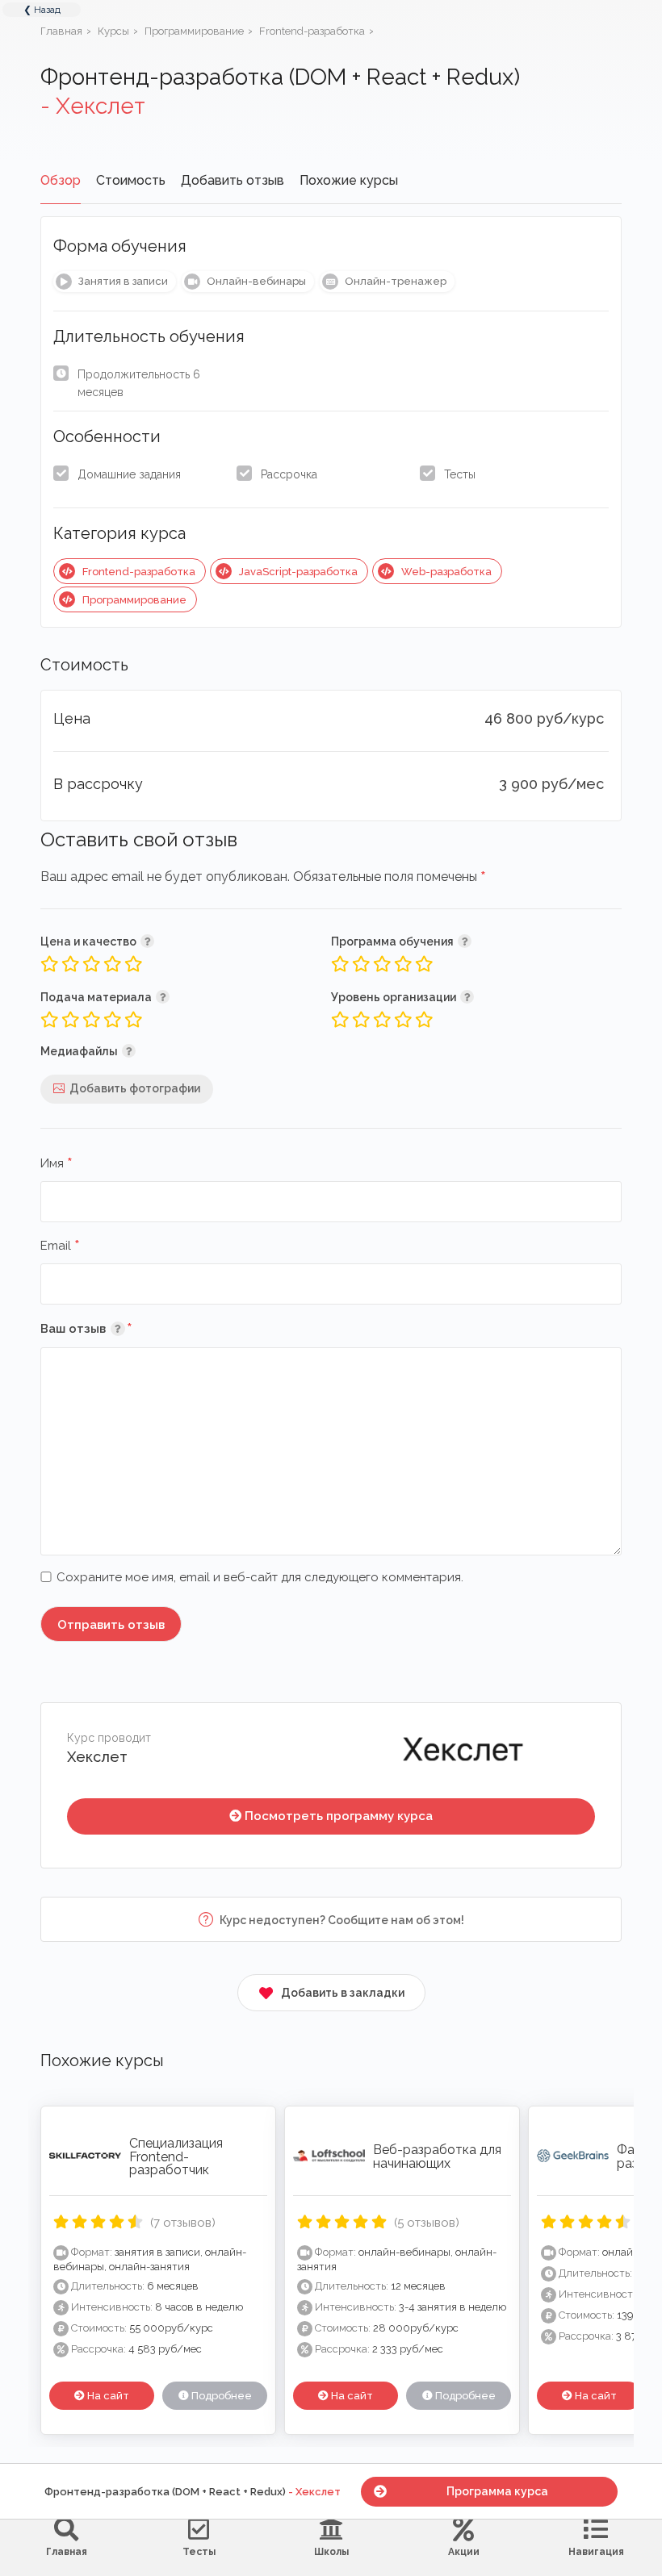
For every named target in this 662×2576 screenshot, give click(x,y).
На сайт (107, 2396)
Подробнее (220, 2396)
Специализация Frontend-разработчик (176, 2157)
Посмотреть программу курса (339, 1816)
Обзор (61, 180)
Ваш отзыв (110, 1328)
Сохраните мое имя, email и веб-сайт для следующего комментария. (260, 1577)
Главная (67, 2552)
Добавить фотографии (135, 1088)
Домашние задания (129, 474)
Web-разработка (446, 572)
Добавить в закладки (343, 1993)
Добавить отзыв (233, 180)
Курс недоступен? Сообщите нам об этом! (341, 1920)
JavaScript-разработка (298, 572)
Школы (331, 2552)
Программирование (134, 600)
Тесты (460, 474)
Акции (464, 2552)
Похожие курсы (349, 180)
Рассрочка (289, 474)
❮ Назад (42, 10)
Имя (57, 1164)
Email (60, 1246)
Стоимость (131, 180)
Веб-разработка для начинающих (437, 2156)
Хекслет (97, 1757)
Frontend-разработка (139, 572)
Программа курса (497, 2491)
